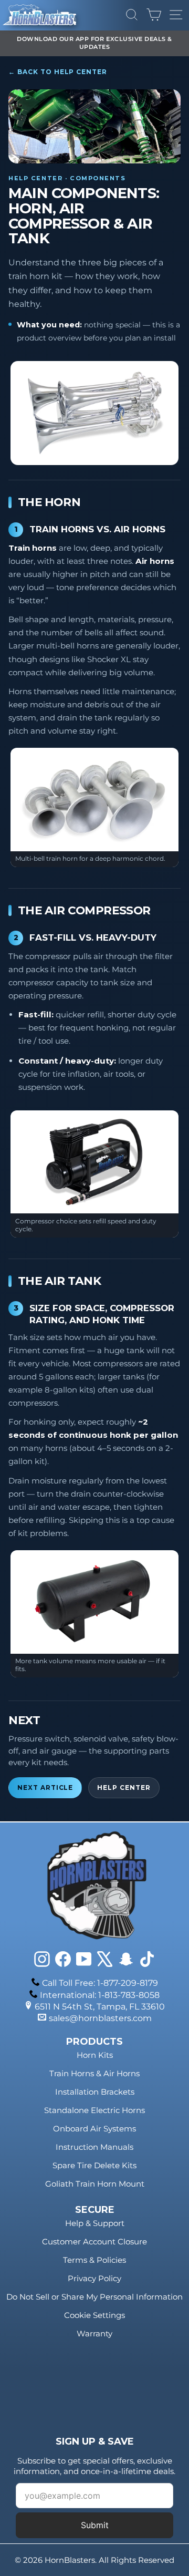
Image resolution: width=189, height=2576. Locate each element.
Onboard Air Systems (94, 2129)
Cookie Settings (94, 2315)
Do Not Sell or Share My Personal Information (94, 2297)
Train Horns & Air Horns (94, 2073)
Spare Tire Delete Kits (94, 2165)
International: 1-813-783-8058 (100, 1995)
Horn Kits (95, 2055)
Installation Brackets (95, 2092)
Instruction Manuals (94, 2147)
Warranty (94, 2333)
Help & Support (95, 2223)
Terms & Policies (94, 2260)
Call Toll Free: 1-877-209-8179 (100, 1983)
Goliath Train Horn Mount (95, 2184)
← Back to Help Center (58, 72)
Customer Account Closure (94, 2242)
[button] (94, 413)
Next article (45, 1788)
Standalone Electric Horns (94, 2110)
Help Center (124, 1788)
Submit (95, 2525)
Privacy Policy (94, 2278)
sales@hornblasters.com (100, 2018)
